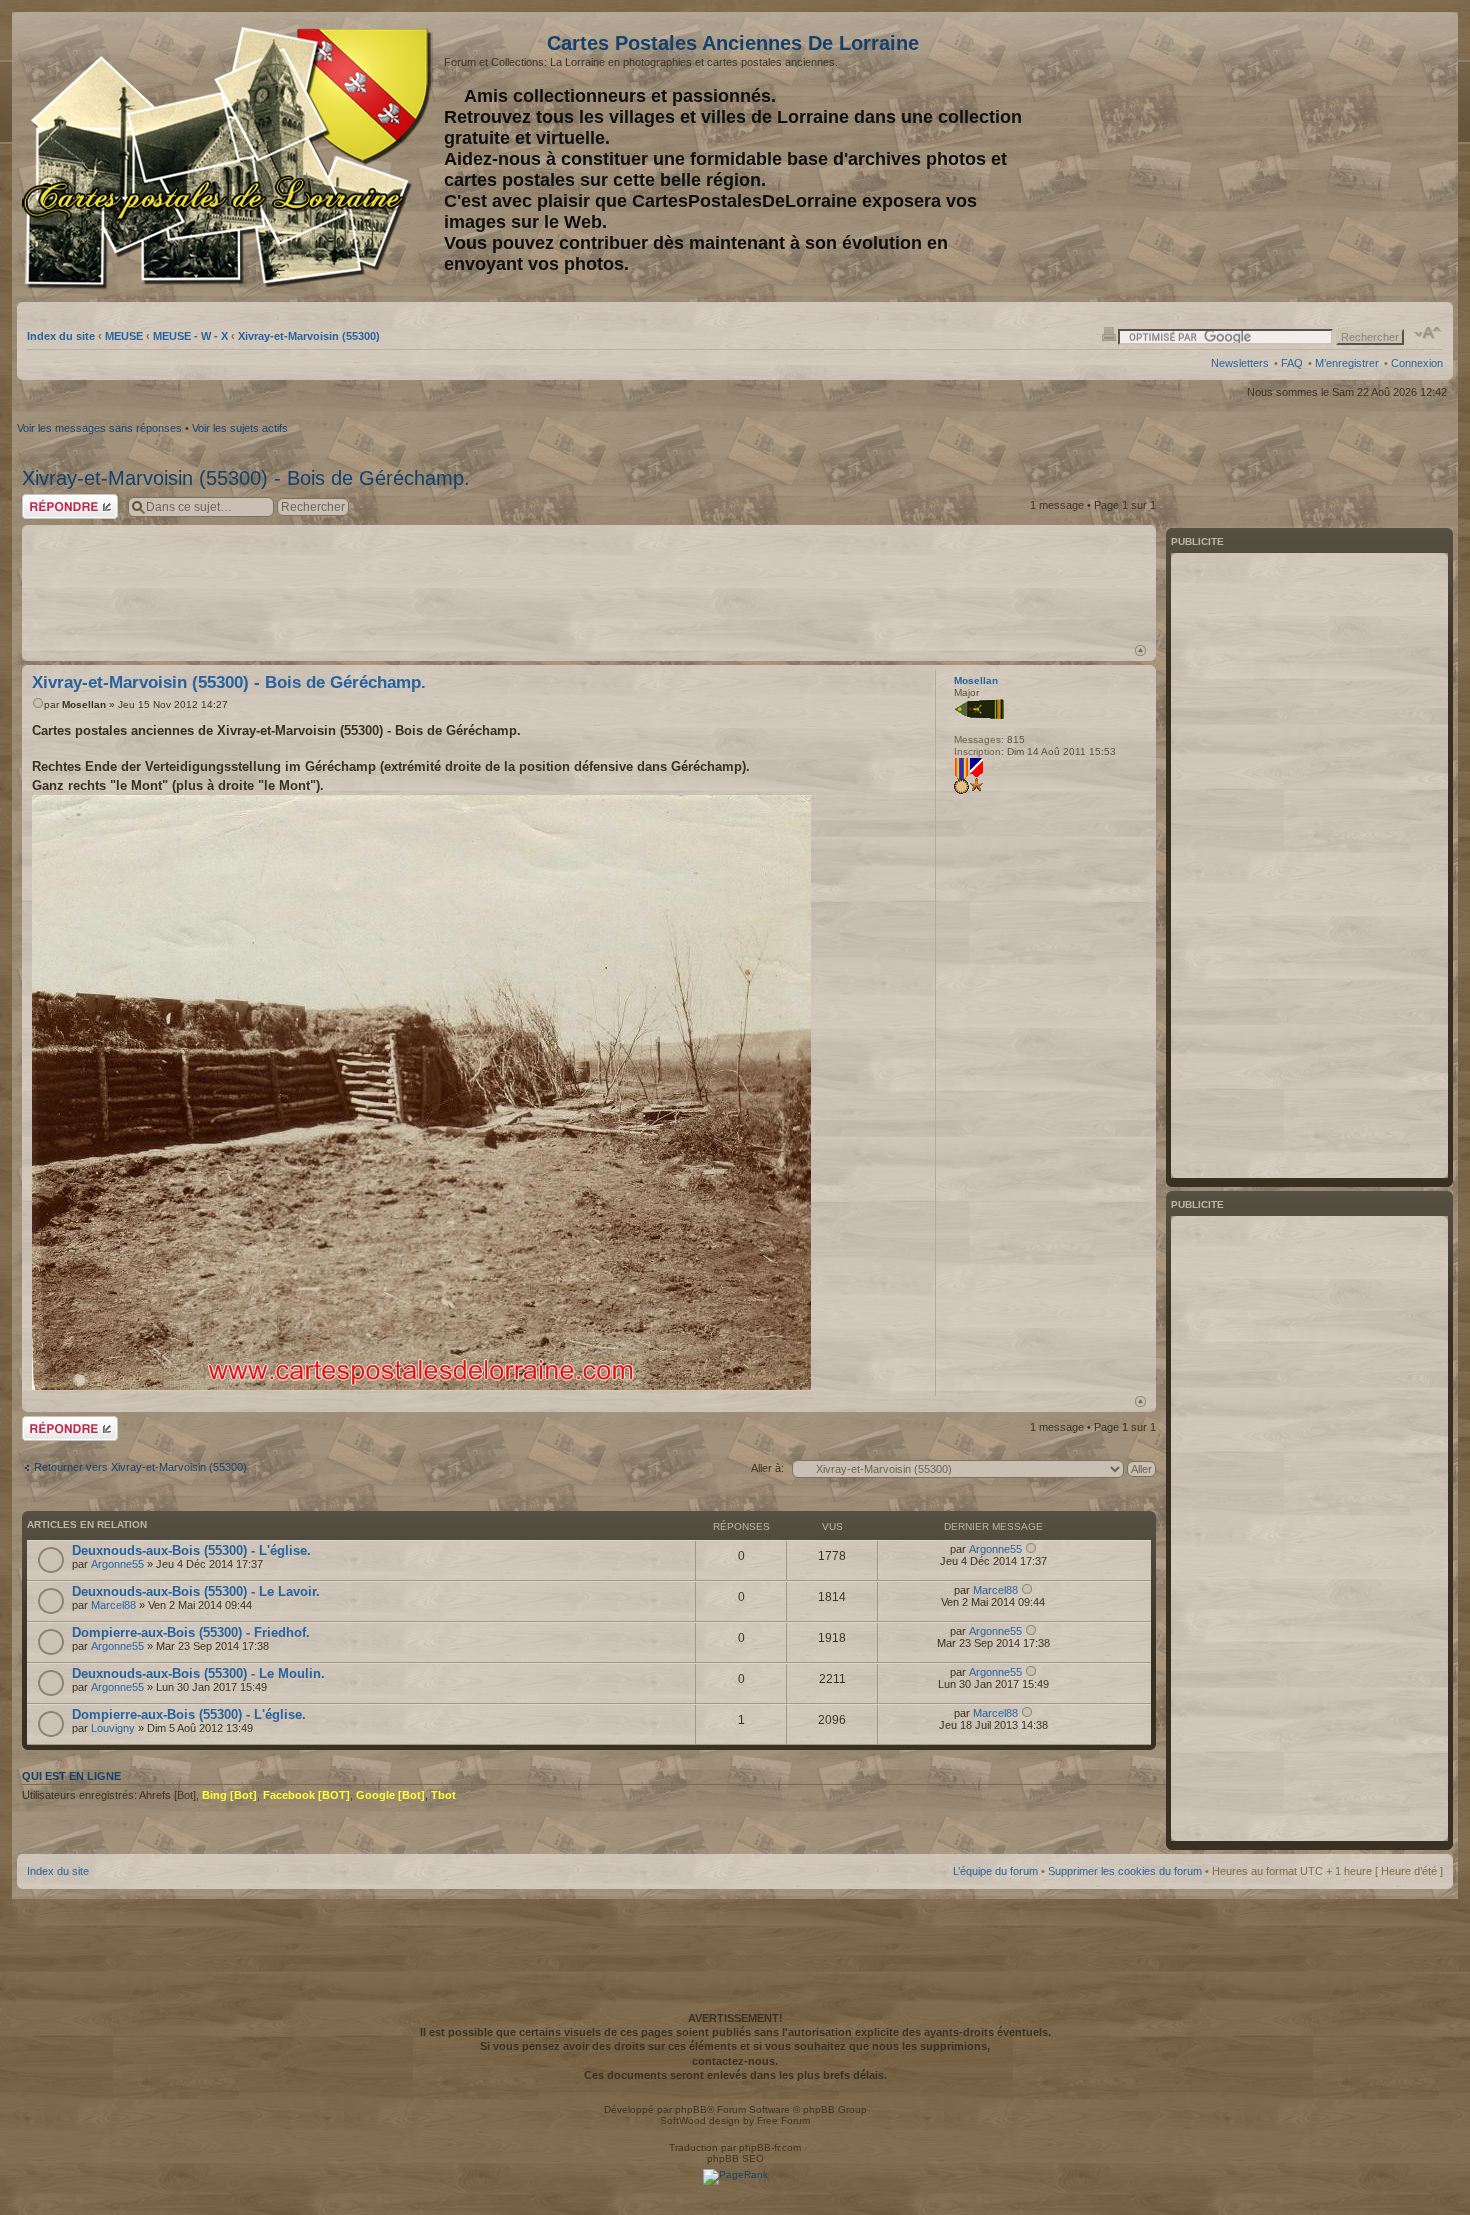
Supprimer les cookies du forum (1125, 1871)
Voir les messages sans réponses (99, 428)
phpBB (691, 2109)
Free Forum (783, 2120)
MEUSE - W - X (190, 336)
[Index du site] (230, 158)
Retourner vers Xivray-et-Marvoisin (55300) (140, 1467)
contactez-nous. (735, 2061)
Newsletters (1240, 363)
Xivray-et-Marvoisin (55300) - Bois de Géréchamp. (246, 478)
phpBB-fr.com (770, 2147)
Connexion (1417, 363)
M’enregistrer (1347, 363)
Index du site (61, 336)
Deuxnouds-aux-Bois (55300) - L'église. (191, 1550)
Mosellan (84, 704)
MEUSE (124, 336)
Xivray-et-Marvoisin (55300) (309, 336)
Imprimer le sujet (1109, 333)
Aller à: (767, 1468)
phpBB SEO (735, 2158)
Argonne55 (117, 1564)
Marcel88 (113, 1605)
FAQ (1292, 363)
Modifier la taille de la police (1428, 333)
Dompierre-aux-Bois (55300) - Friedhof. (191, 1632)
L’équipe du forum (995, 1871)
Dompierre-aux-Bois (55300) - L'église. (189, 1714)
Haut (1140, 650)
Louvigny (113, 1728)
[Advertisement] (1285, 157)
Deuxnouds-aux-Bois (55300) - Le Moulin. (198, 1673)
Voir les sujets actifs (240, 428)
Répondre (46, 500)
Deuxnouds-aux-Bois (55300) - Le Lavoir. (196, 1591)
